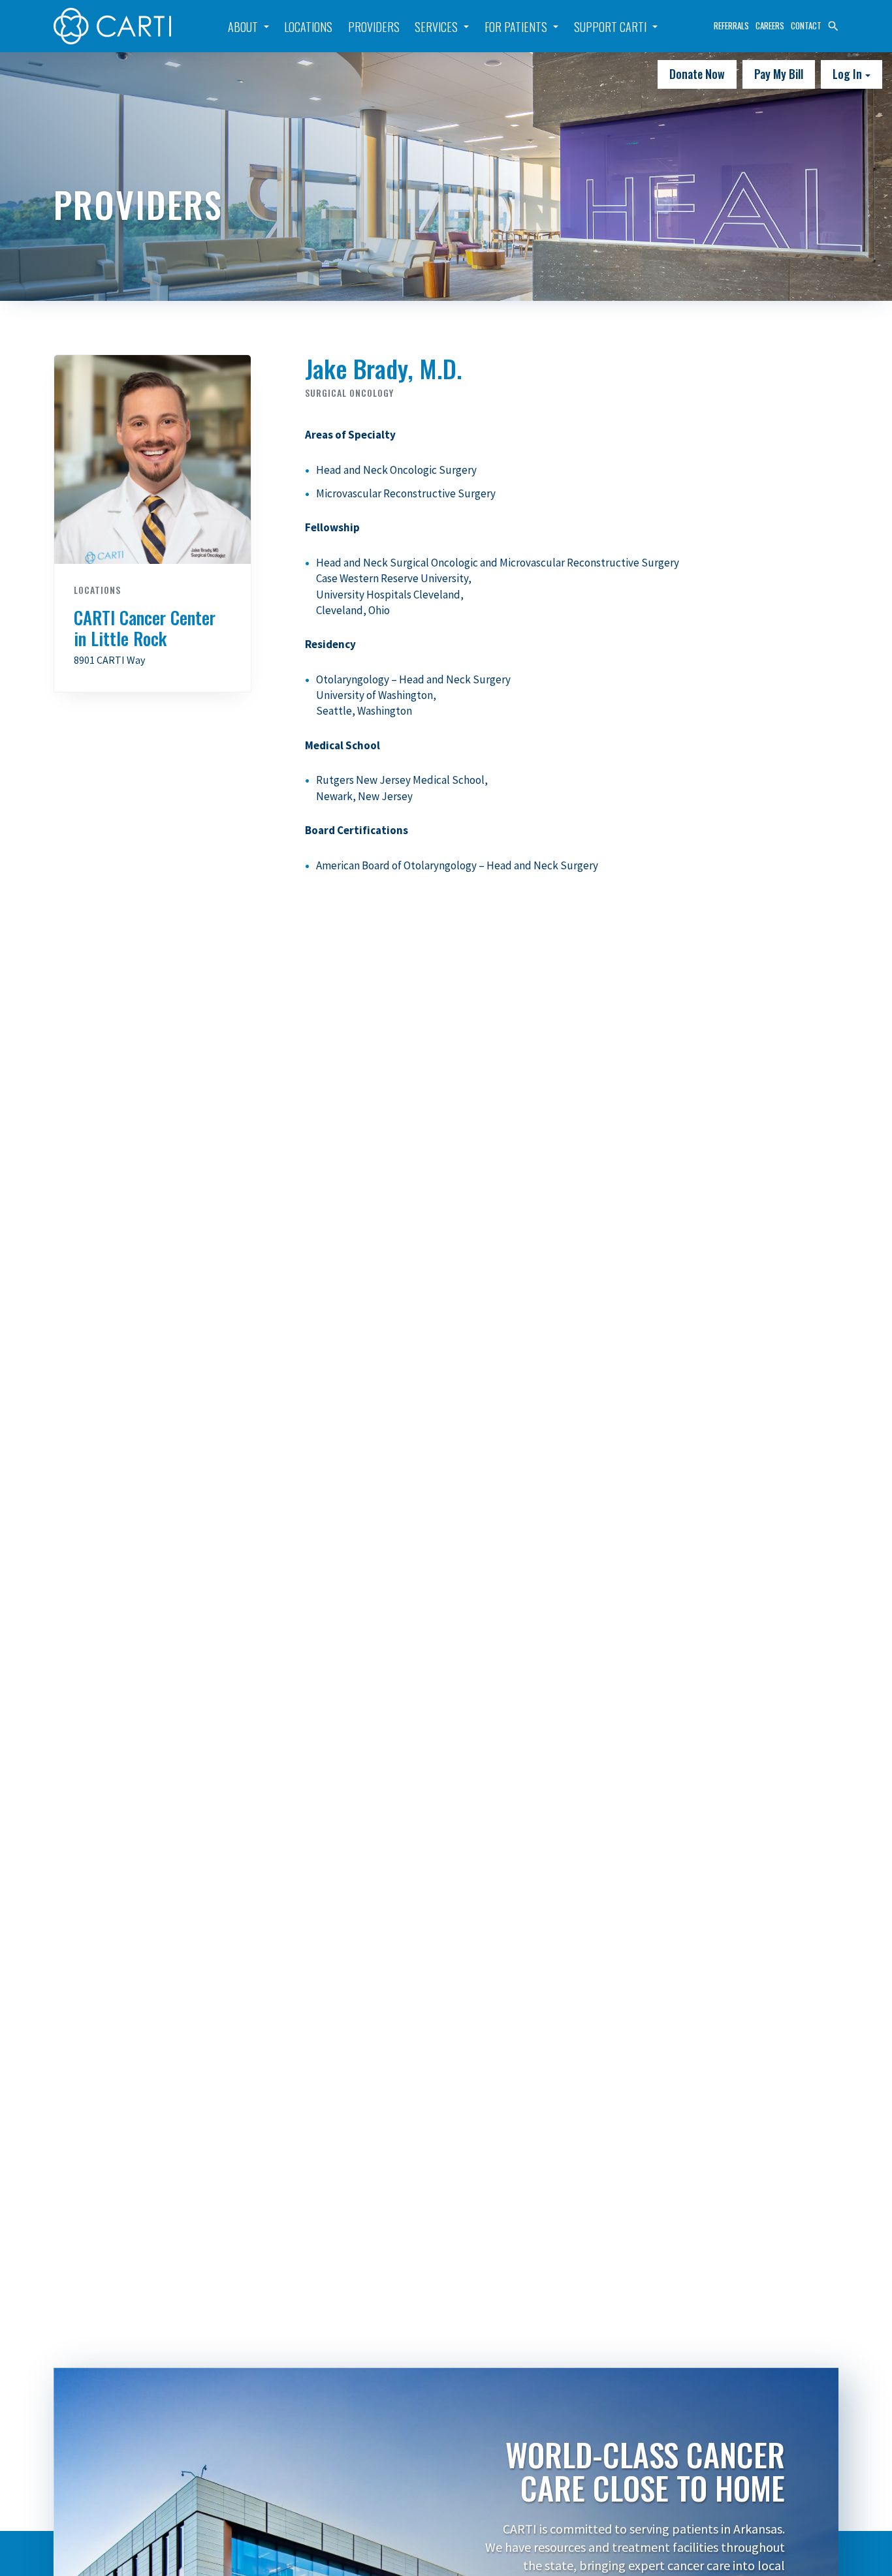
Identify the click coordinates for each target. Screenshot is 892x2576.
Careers (770, 25)
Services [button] (436, 27)
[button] (833, 24)
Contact (806, 25)
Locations (308, 27)
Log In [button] (849, 74)
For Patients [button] (516, 27)
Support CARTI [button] (610, 27)
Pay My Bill (779, 74)
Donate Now (697, 74)
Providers (374, 27)
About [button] (243, 27)
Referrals (731, 25)
